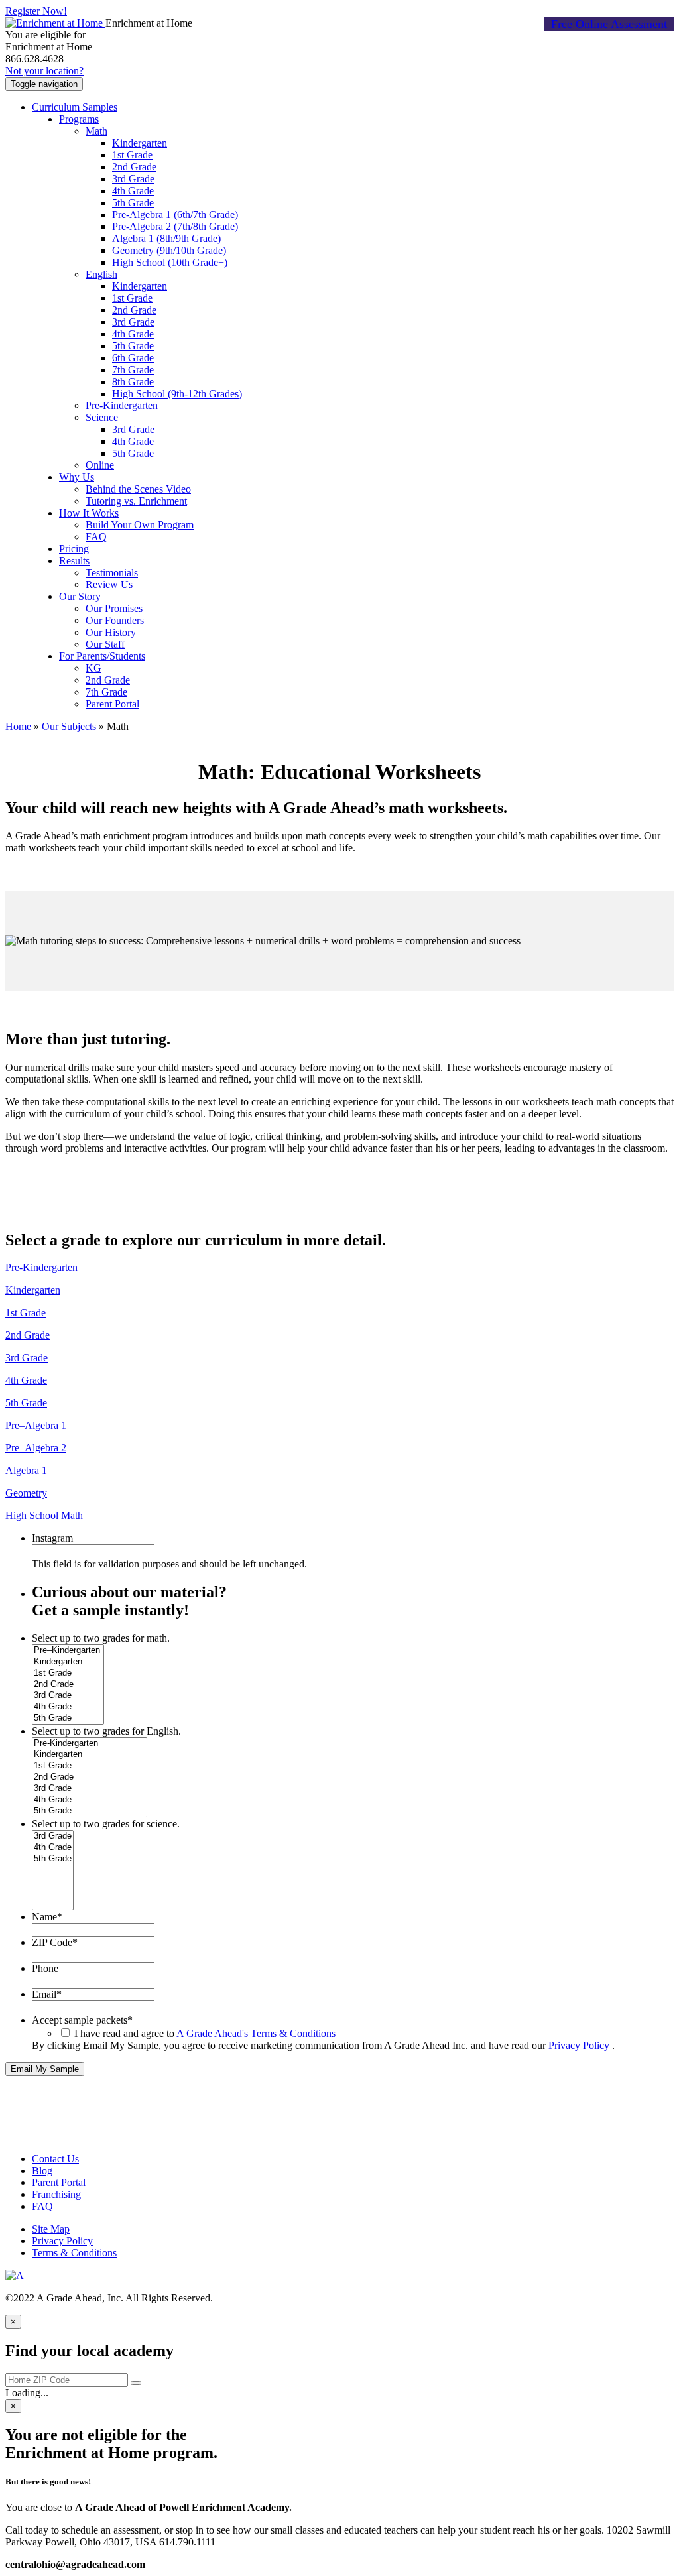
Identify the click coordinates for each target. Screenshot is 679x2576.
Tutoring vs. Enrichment (136, 501)
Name (47, 1917)
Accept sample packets (82, 2020)
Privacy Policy (580, 2045)
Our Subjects (69, 726)
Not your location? (44, 71)
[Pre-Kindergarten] (90, 1744)
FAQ (96, 537)
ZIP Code (55, 1942)
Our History (111, 632)
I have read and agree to (205, 2033)
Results (74, 561)
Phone (45, 1968)
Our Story (80, 596)
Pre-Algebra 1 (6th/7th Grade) (175, 215)
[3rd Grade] (68, 1696)
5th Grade (133, 203)
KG (93, 668)
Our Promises (114, 608)
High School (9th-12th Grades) (177, 394)
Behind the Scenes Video (138, 489)
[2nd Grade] (68, 1685)
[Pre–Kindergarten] (68, 1651)
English (101, 274)
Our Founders (115, 620)
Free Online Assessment (609, 24)
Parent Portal (112, 704)
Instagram (52, 1538)
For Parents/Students (102, 656)
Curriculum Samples (75, 107)
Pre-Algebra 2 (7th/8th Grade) (175, 226)
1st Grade (132, 155)
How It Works (89, 513)
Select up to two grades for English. (106, 1731)
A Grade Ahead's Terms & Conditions (256, 2033)
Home (18, 726)
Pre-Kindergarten (122, 405)
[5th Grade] (68, 1718)
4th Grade (133, 191)
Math (96, 131)
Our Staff (105, 644)
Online (100, 465)
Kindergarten (140, 143)
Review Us (109, 584)
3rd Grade (133, 179)
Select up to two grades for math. (101, 1638)
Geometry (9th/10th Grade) (169, 250)
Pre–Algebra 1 (36, 1425)
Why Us (77, 477)
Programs (79, 119)
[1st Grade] (68, 1673)
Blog (42, 2171)
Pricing (74, 549)
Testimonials (112, 573)
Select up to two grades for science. (106, 1824)
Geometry (26, 1493)
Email (47, 1994)
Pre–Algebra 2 (36, 1448)
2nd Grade (134, 167)
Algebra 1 (26, 1470)
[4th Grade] (68, 1707)
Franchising (56, 2194)
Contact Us (55, 2159)
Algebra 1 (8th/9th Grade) (166, 238)
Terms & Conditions (74, 2253)
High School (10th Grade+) (170, 262)
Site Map (51, 2229)
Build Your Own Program (140, 525)
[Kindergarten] (68, 1662)
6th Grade (133, 358)
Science (102, 417)
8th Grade (133, 382)
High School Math (44, 1515)
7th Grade (133, 370)
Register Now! (36, 11)
